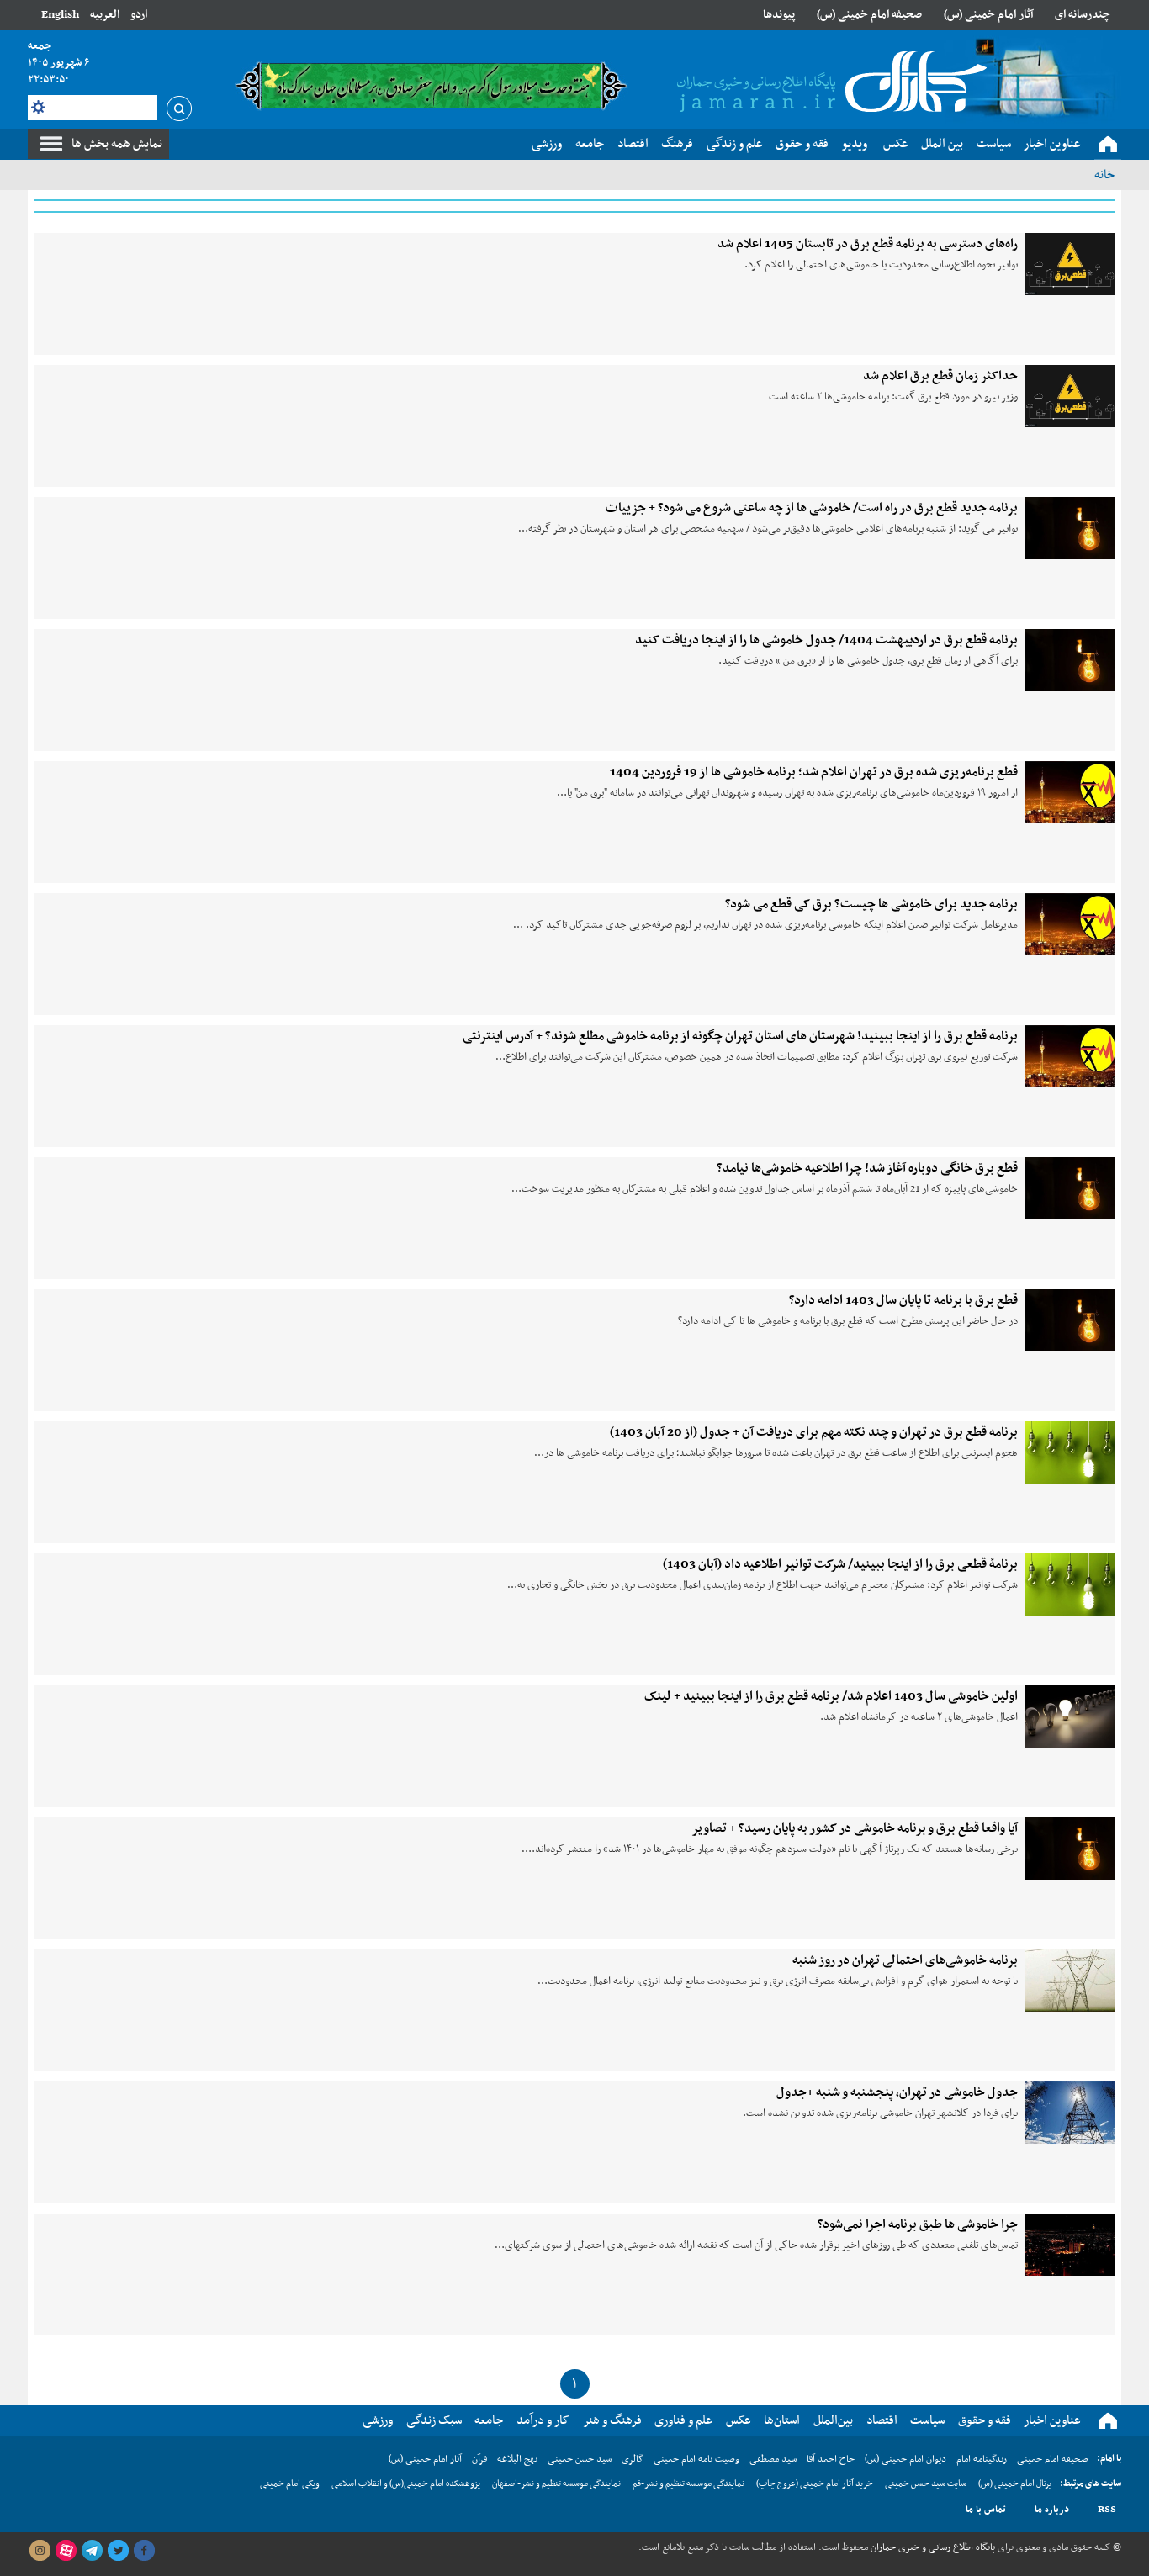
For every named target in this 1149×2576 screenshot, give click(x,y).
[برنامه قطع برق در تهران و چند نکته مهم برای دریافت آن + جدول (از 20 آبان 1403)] (1070, 1452)
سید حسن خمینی (580, 2459)
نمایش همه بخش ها (117, 144)
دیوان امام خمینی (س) (905, 2459)
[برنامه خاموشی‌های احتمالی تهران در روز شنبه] (1070, 1981)
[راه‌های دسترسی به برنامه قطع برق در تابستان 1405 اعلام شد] (1070, 264)
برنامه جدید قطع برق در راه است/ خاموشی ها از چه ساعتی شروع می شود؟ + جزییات (812, 508)
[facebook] (144, 2551)
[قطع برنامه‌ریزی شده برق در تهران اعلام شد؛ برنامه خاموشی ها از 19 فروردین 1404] (1070, 792)
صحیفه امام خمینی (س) (869, 15)
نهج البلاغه (517, 2459)
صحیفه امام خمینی (1053, 2459)
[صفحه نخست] (1108, 145)
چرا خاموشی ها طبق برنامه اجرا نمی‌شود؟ (918, 2224)
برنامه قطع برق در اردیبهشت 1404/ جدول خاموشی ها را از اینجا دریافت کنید (826, 640)
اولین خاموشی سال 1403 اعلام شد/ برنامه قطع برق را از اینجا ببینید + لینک (831, 1696)
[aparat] (66, 2551)
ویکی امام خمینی (290, 2484)
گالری (633, 2459)
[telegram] (92, 2551)
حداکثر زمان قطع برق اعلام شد (940, 376)
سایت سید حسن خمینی (926, 2484)
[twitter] (118, 2551)
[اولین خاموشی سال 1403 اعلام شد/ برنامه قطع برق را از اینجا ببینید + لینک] (1070, 1716)
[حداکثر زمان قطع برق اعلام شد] (1070, 396)
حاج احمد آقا (831, 2459)
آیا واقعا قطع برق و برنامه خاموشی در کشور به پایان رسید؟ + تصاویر (855, 1828)
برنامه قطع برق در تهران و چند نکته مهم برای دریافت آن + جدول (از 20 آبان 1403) (814, 1432)
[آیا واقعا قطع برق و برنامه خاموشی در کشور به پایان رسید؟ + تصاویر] (1070, 1849)
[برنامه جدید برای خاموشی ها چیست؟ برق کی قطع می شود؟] (1070, 924)
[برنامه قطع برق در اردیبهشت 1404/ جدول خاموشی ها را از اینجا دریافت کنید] (1070, 660)
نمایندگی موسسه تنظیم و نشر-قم (688, 2484)
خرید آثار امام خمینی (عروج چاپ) (815, 2484)
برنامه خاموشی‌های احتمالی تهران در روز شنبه (905, 1960)
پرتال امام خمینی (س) (1015, 2484)
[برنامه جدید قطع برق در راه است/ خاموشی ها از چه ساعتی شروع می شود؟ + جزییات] (1070, 528)
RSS (1107, 2510)
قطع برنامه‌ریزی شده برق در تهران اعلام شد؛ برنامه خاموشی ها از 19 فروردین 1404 (814, 772)
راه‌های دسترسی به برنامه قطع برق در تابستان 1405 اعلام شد (868, 244)
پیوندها (779, 15)
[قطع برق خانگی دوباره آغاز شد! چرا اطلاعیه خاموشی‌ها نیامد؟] (1070, 1188)
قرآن (479, 2459)
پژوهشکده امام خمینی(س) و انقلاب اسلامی (406, 2484)
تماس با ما (986, 2510)
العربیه (105, 15)
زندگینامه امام (982, 2459)
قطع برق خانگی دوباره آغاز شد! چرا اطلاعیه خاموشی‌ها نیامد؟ (867, 1168)
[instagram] (40, 2551)
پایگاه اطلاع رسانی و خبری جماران (932, 2547)
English (60, 15)
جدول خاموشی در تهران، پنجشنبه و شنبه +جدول (897, 2092)
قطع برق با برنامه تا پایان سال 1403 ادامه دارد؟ (903, 1300)
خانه (1104, 175)
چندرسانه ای (1083, 15)
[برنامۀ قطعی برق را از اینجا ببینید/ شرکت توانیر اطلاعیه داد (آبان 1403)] (1070, 1584)
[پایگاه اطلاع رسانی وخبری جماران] (829, 83)
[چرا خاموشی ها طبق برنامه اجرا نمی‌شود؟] (1070, 2245)
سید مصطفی (773, 2459)
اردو (139, 15)
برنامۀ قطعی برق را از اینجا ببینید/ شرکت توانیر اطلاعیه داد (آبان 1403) (840, 1564)
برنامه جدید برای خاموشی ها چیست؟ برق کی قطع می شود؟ (871, 904)
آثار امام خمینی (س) (989, 15)
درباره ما (1052, 2510)
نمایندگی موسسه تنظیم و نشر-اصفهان (556, 2484)
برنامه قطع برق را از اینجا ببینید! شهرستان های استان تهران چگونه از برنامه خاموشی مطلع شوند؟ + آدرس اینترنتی (740, 1036)
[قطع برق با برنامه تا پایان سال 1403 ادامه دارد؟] (1070, 1320)
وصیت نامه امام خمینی (696, 2459)
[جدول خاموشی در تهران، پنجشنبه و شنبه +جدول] (1070, 2113)
